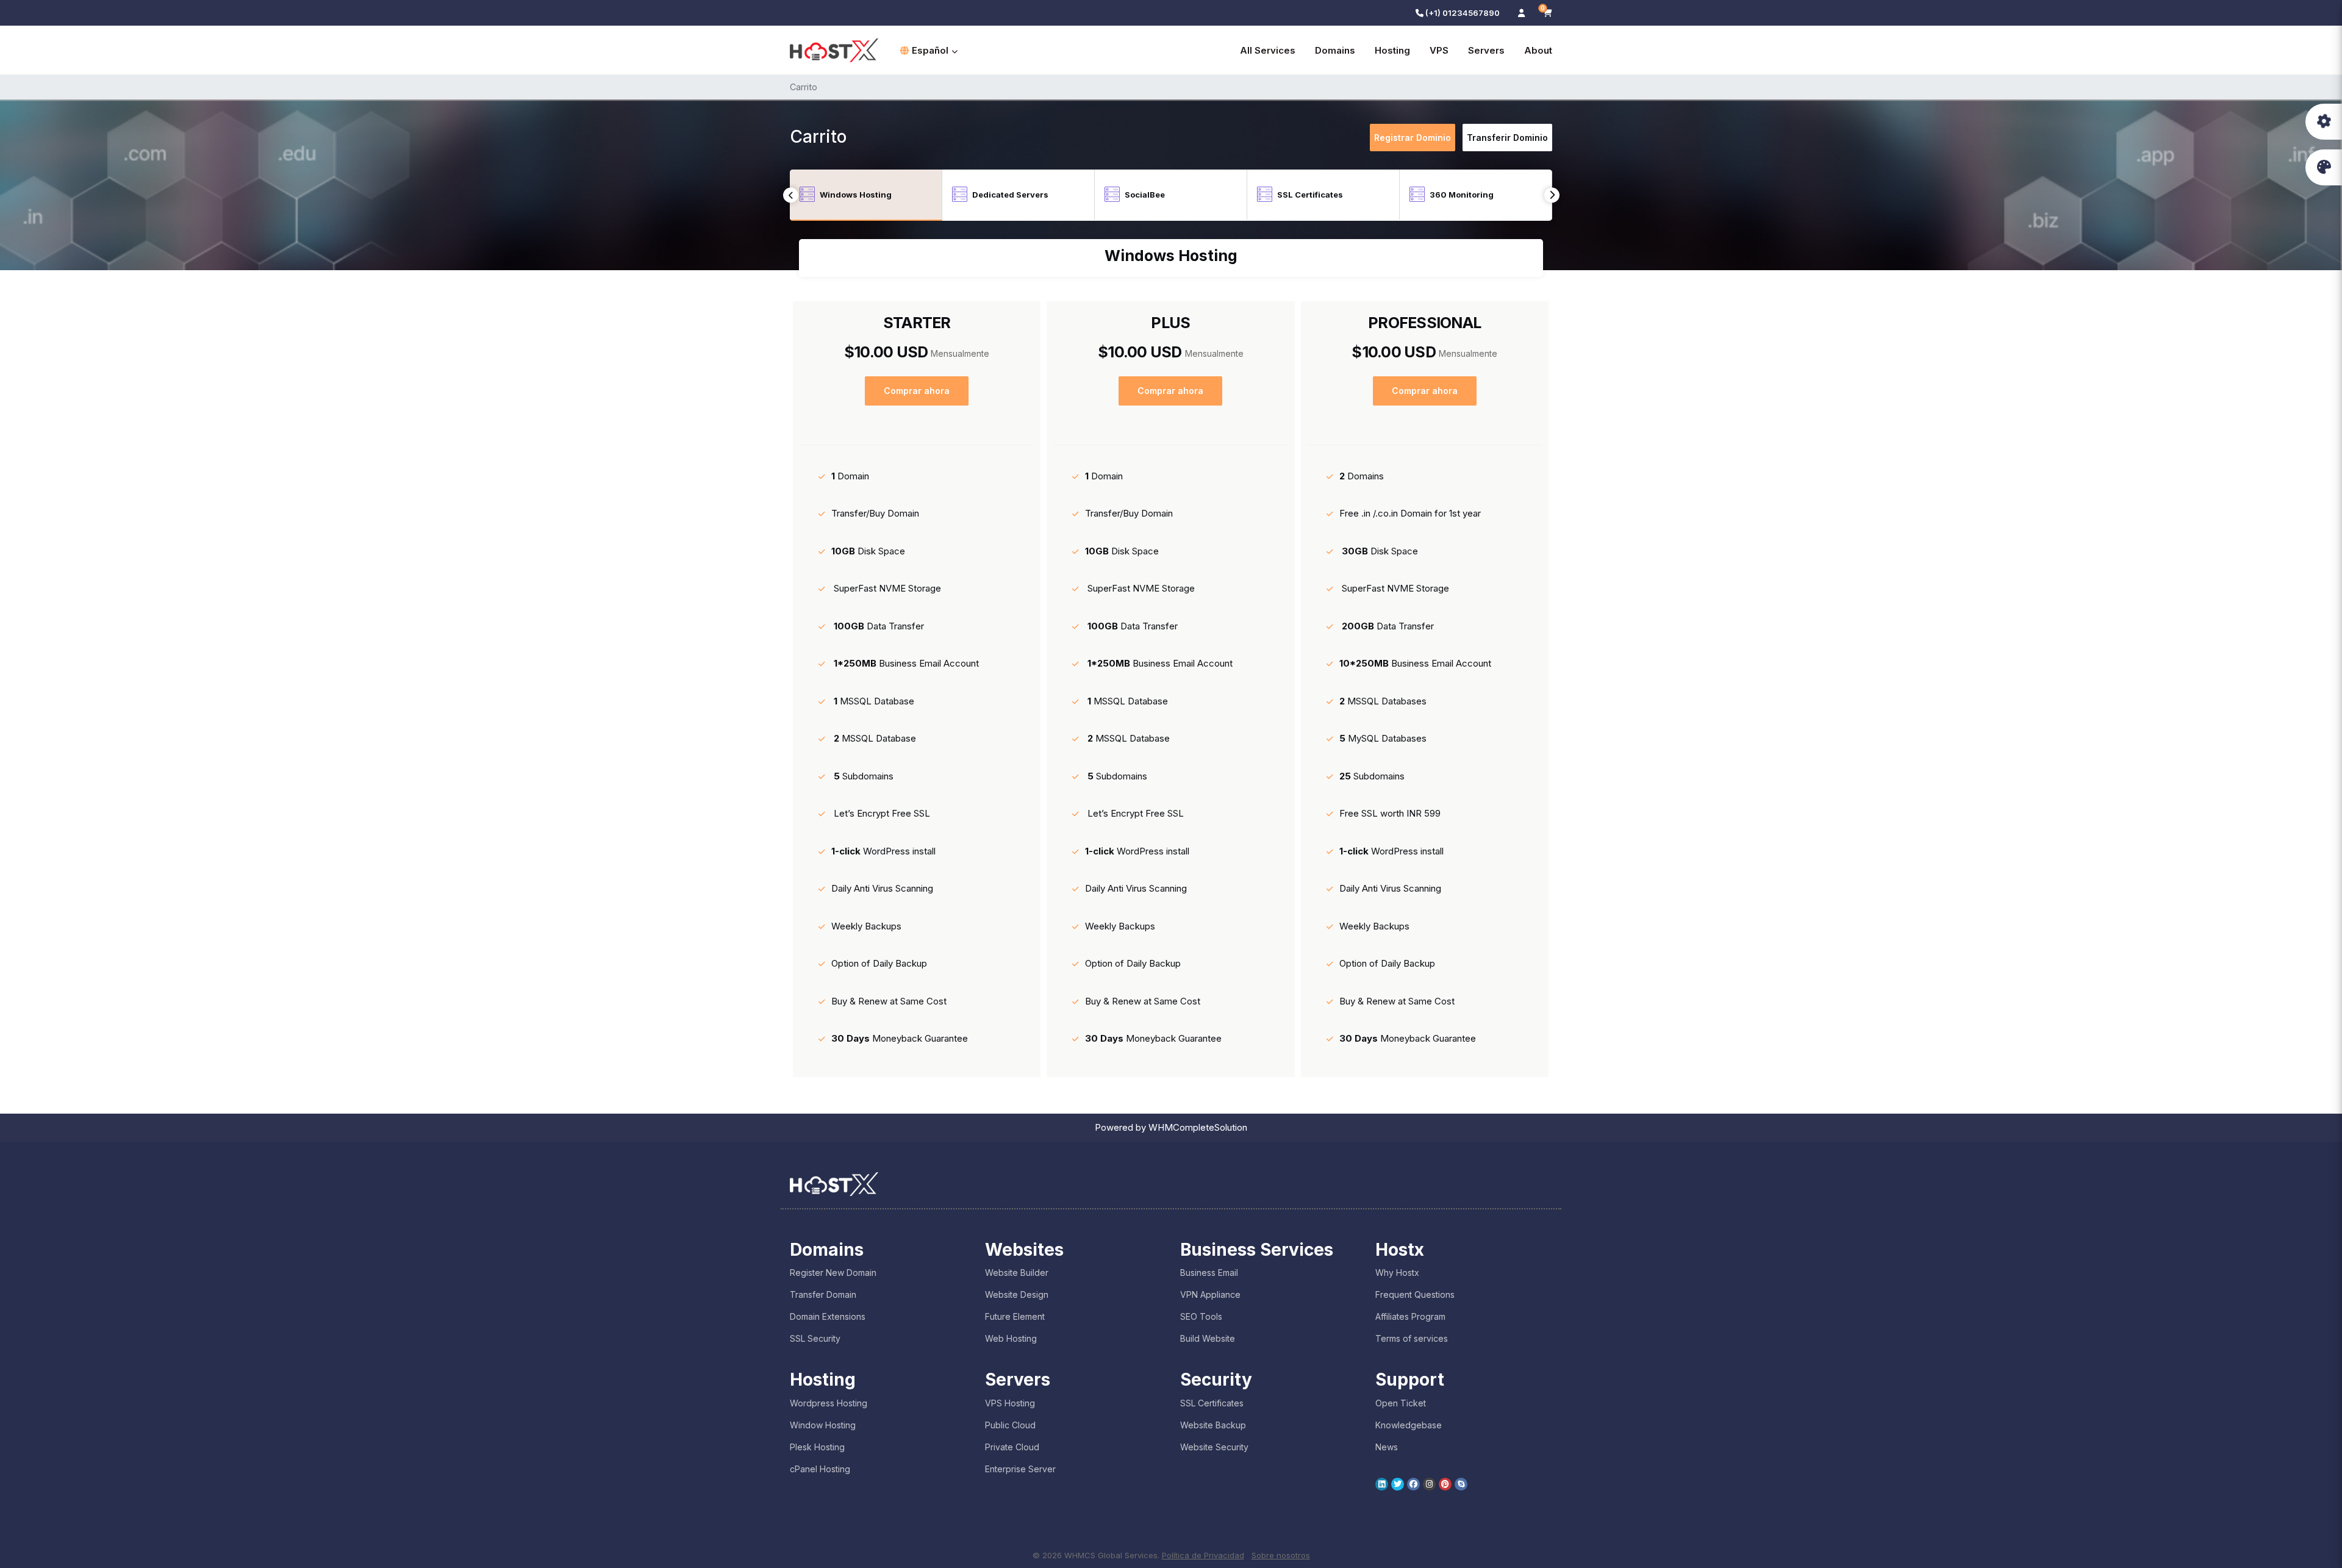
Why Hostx (1397, 1273)
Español (930, 50)
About (1538, 50)
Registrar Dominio (1413, 138)
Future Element (1015, 1316)
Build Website (1208, 1338)
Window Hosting (823, 1425)
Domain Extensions (828, 1316)
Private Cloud (1012, 1447)
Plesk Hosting (817, 1447)
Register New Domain (833, 1273)
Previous (791, 195)
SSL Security (815, 1338)
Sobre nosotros (1281, 1555)
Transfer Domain (823, 1294)
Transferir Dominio (1507, 138)
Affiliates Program (1410, 1316)
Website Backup (1213, 1425)
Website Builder (1017, 1273)
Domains (1335, 50)
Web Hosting (1011, 1338)
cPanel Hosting (820, 1469)
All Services (1268, 50)
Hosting (1392, 50)
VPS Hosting (1010, 1403)
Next (1552, 195)
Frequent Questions (1415, 1294)
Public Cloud (1010, 1425)
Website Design (1017, 1294)
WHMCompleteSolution (1198, 1127)
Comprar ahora (917, 391)
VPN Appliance (1210, 1294)
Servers (1486, 50)
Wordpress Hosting (829, 1403)
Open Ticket (1401, 1403)
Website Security (1214, 1447)
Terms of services (1412, 1338)
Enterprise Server (1020, 1469)
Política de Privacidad (1203, 1555)
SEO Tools (1201, 1316)
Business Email (1209, 1273)
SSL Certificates (1212, 1403)
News (1387, 1447)
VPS (1439, 50)
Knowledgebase (1409, 1425)
